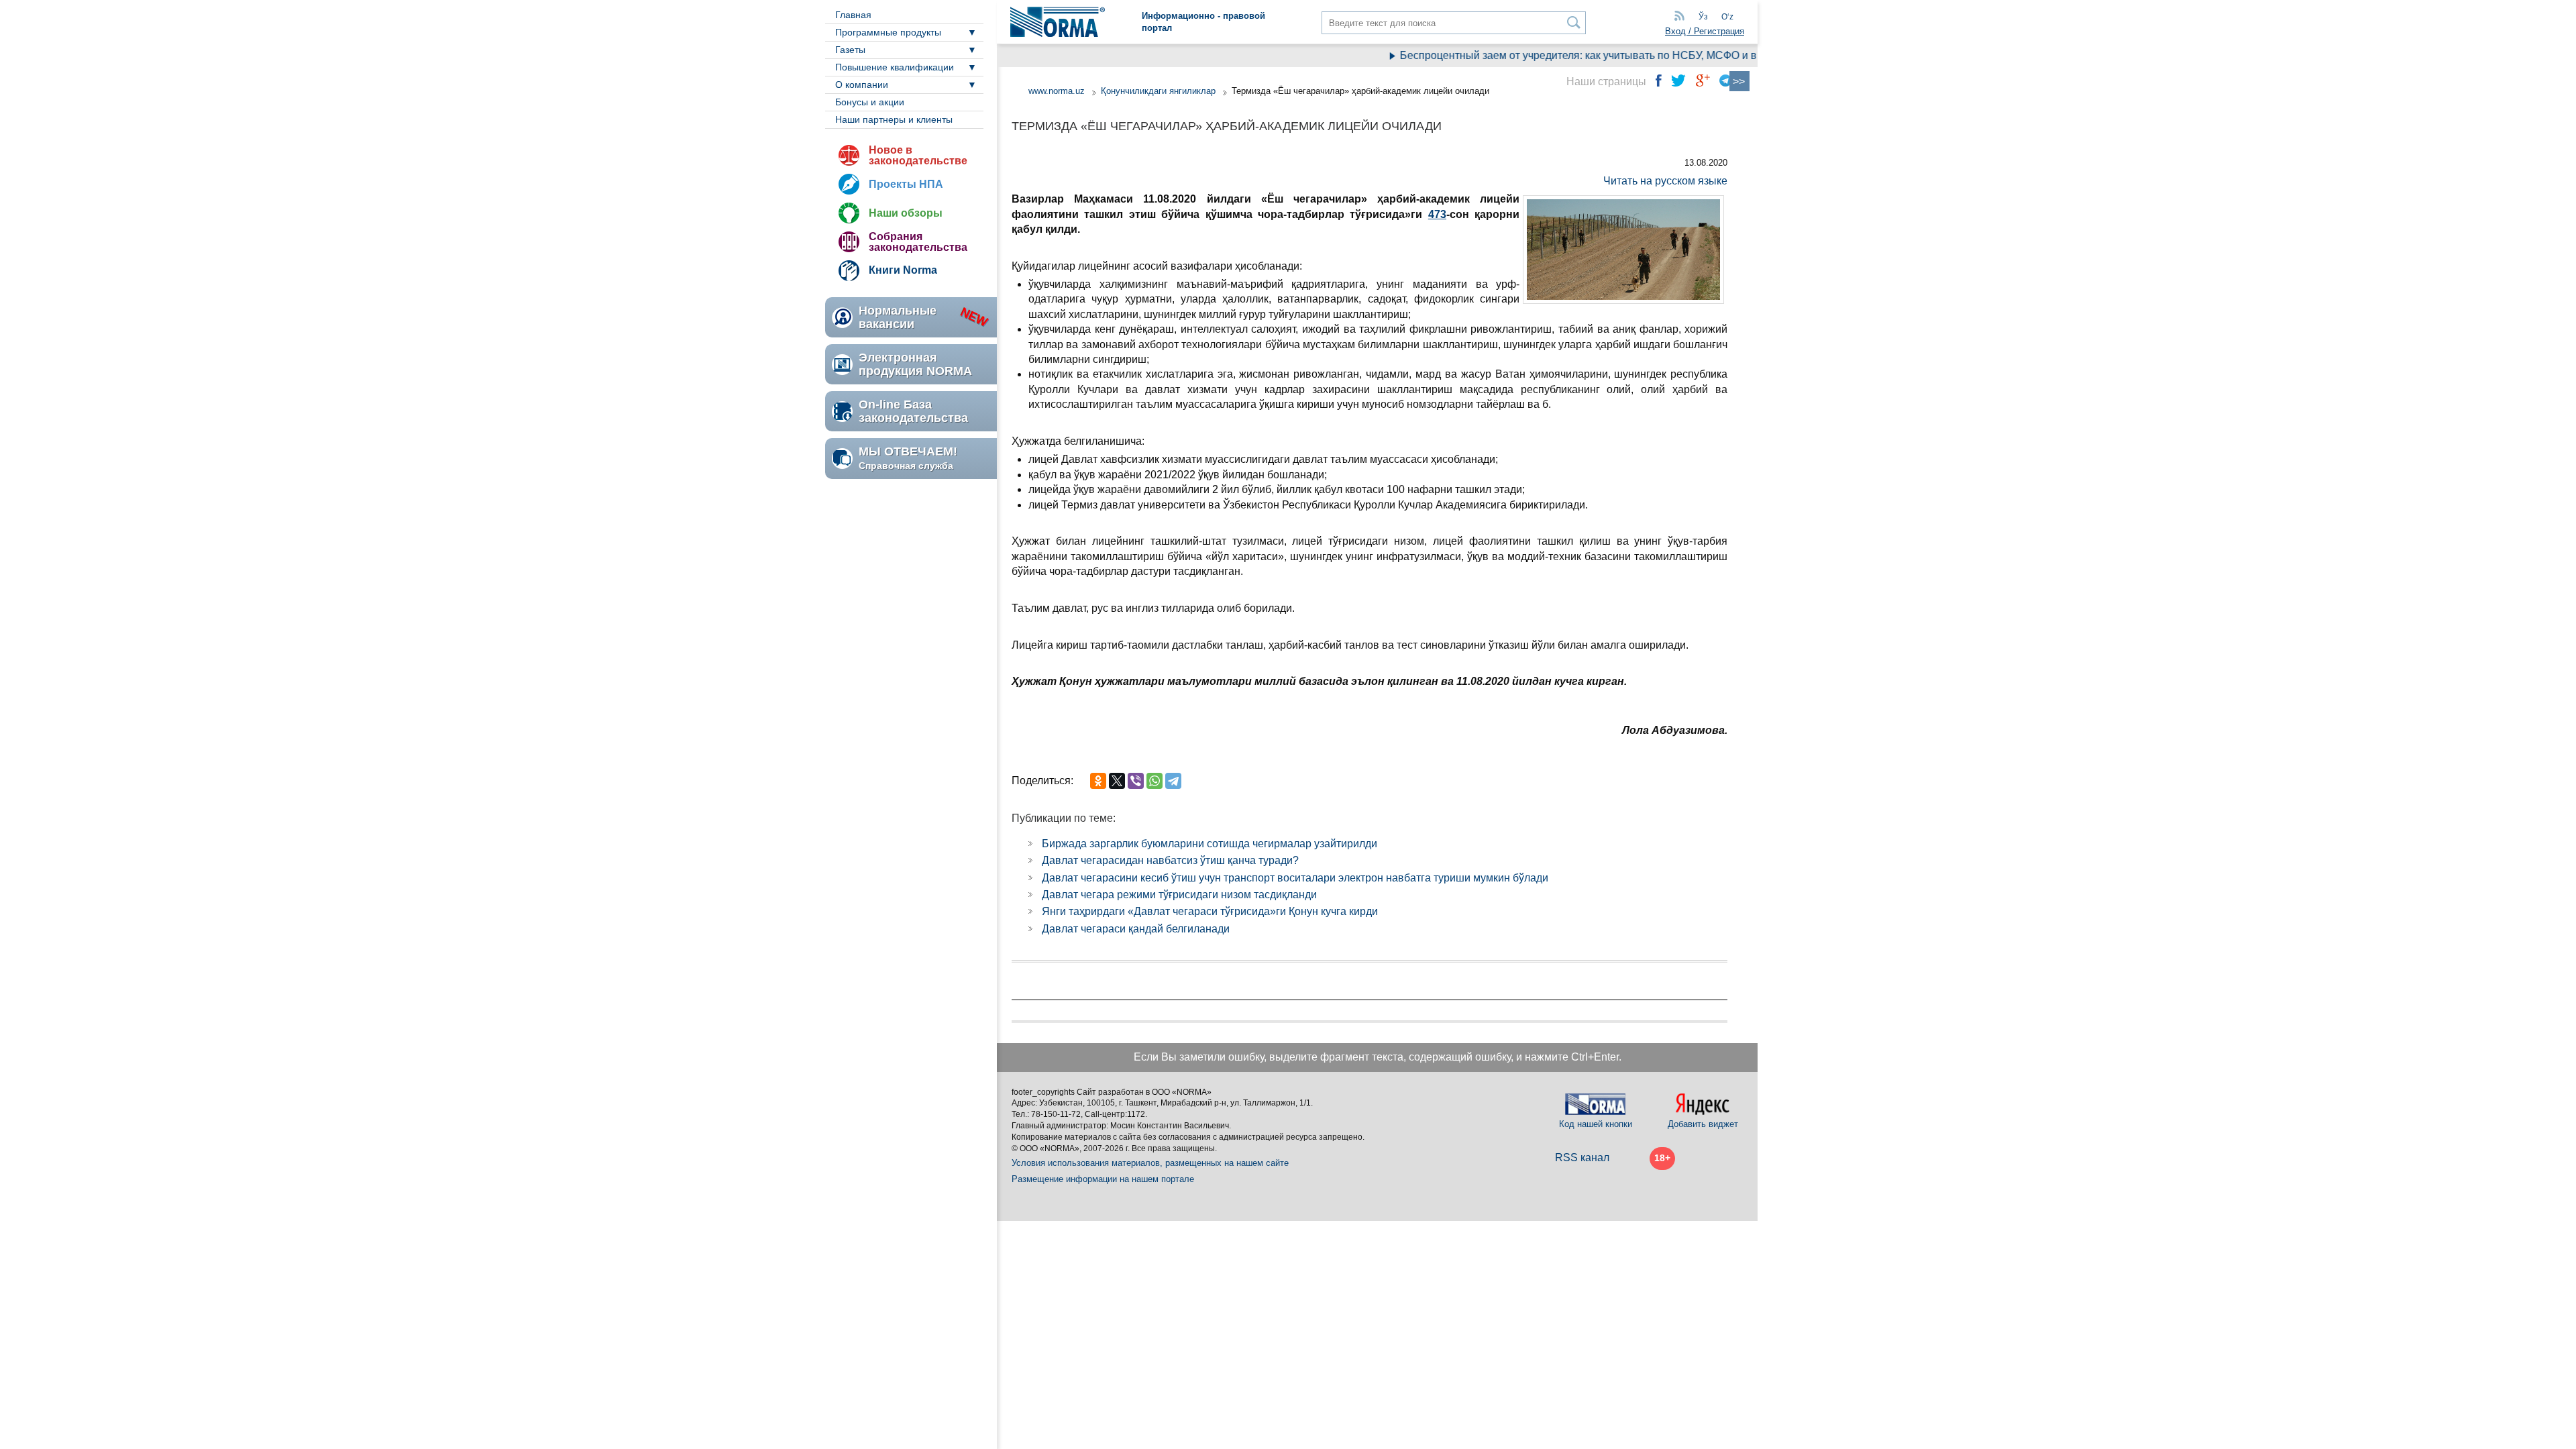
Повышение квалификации (895, 67)
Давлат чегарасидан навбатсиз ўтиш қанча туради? (1170, 860)
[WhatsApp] (1155, 781)
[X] (1117, 781)
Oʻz (1727, 17)
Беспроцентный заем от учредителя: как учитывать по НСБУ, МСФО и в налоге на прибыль (1597, 55)
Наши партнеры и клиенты (894, 119)
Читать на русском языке (1665, 181)
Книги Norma (903, 270)
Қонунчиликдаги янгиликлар (1160, 91)
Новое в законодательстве (918, 155)
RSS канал (1582, 1158)
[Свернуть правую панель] (1739, 81)
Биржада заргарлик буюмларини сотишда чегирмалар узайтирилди (1210, 844)
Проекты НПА (906, 184)
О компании (862, 85)
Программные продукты (888, 32)
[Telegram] (1173, 781)
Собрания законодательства (918, 242)
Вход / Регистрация (1705, 31)
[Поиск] (1574, 22)
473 (1437, 214)
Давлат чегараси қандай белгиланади (1136, 929)
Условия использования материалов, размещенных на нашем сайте (1150, 1163)
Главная (853, 15)
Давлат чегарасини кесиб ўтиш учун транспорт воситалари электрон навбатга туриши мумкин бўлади (1295, 878)
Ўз (1703, 17)
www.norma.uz (1057, 91)
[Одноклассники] (1098, 781)
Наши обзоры (906, 213)
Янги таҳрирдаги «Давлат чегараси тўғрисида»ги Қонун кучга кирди (1210, 911)
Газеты (850, 50)
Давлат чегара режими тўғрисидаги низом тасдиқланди (1179, 895)
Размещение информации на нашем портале (1103, 1179)
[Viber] (1136, 781)
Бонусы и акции (870, 102)
